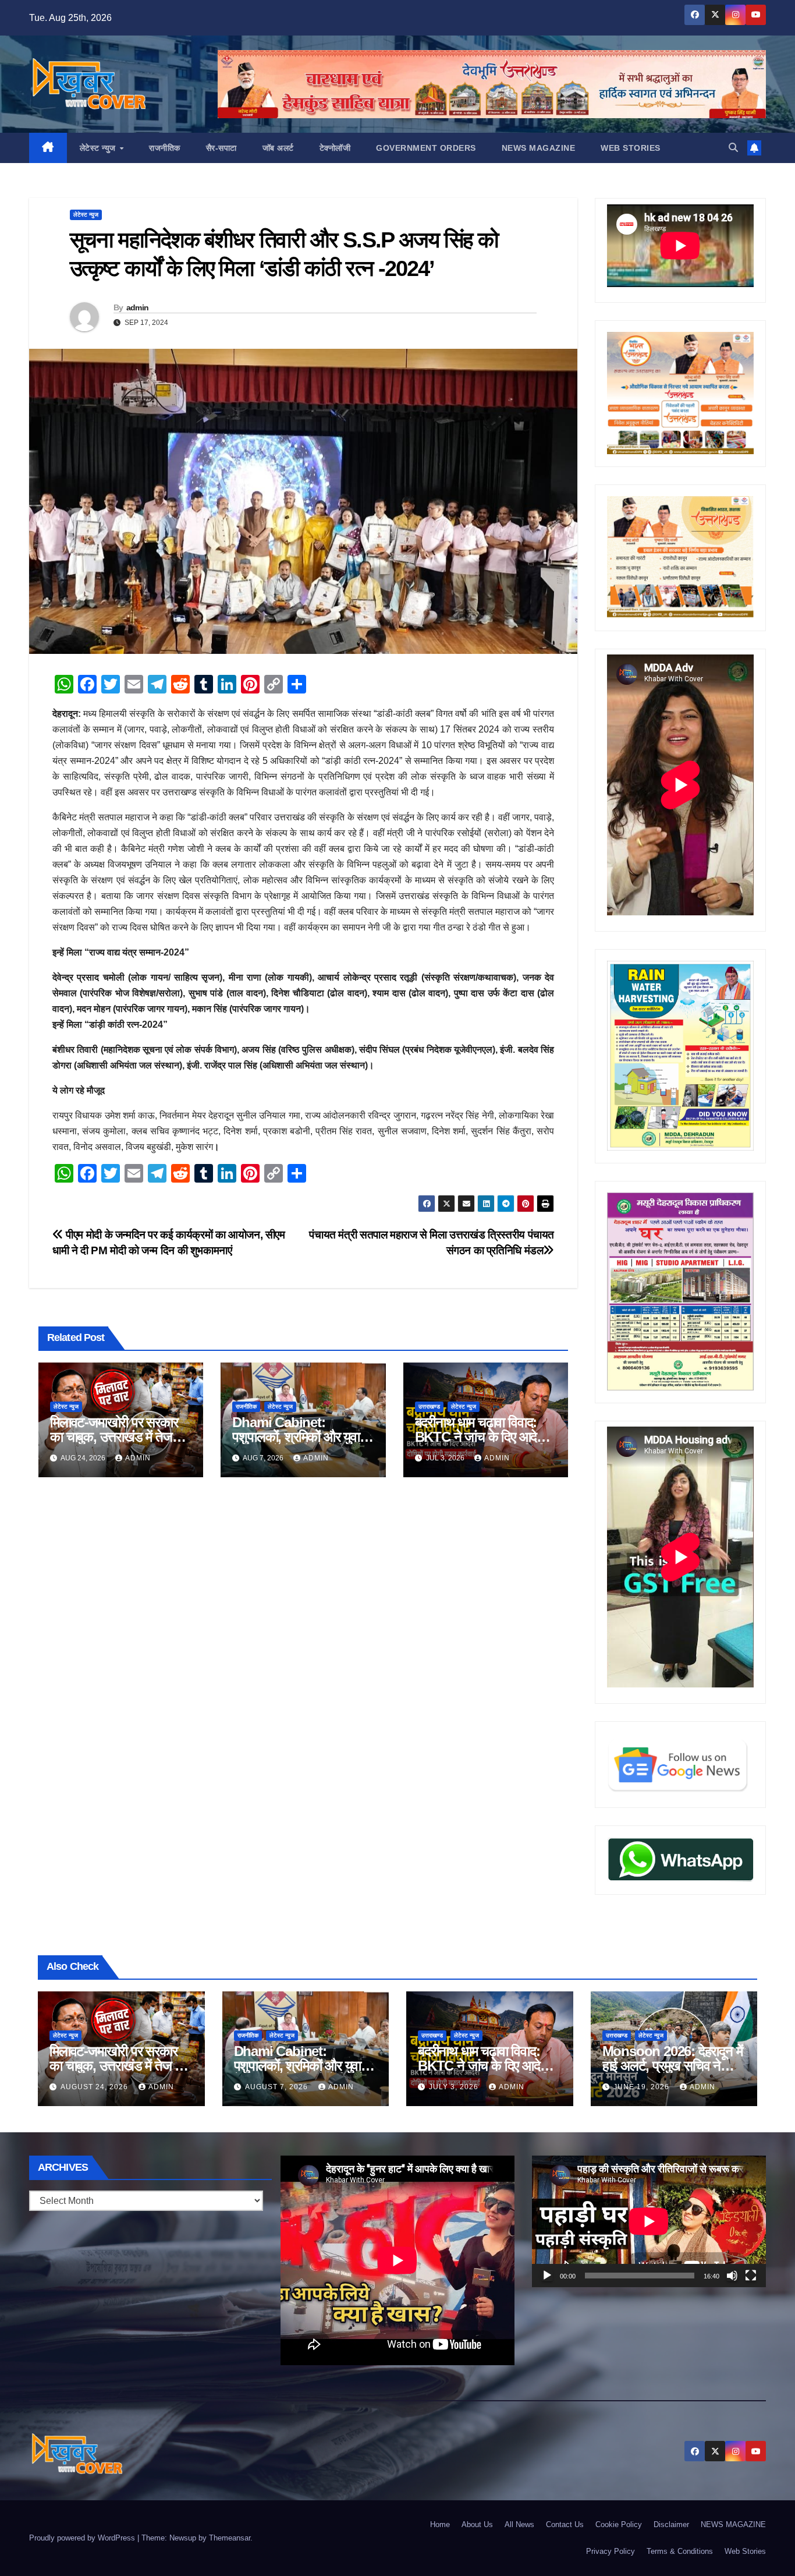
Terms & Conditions (680, 2551)
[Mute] (732, 2276)
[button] (733, 148)
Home (440, 2524)
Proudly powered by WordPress (83, 2538)
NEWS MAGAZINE (539, 148)
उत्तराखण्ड (429, 1406)
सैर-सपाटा (221, 148)
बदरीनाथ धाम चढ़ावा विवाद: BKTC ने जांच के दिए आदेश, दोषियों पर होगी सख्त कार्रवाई (482, 1437)
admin (138, 307)
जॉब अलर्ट (278, 148)
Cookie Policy (619, 2524)
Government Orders (426, 148)
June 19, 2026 (643, 2087)
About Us (477, 2524)
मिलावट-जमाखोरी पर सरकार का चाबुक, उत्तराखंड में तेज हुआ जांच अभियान (114, 1437)
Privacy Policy (611, 2551)
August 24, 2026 (95, 2087)
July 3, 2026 (455, 2087)
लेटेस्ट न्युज (99, 148)
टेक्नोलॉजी (335, 148)
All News (519, 2524)
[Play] (547, 2276)
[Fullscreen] (751, 2276)
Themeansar (230, 2538)
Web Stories (631, 148)
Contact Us (565, 2524)
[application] (649, 2221)
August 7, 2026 (278, 2087)
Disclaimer (671, 2524)
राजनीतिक (165, 148)
